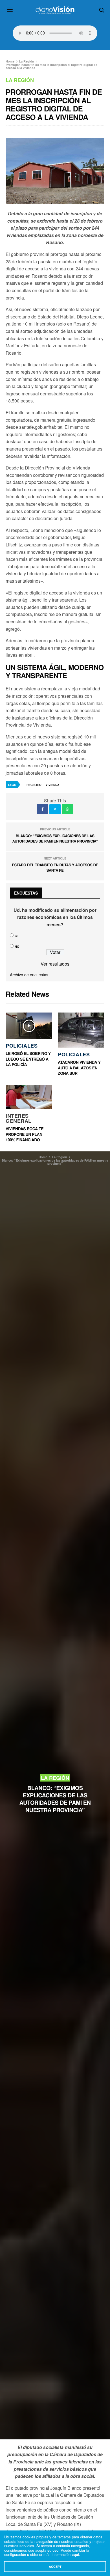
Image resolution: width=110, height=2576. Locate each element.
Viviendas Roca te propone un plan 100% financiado (25, 1134)
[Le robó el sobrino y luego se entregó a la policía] (29, 1026)
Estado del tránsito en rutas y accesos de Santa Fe (55, 868)
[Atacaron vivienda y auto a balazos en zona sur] (81, 1030)
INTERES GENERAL (19, 1118)
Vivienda (52, 785)
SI (16, 936)
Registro (34, 785)
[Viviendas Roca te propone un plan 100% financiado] (29, 1097)
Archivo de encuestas (29, 975)
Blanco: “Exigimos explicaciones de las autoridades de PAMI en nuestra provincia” (55, 838)
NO (17, 946)
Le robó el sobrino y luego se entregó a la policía (28, 1059)
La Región (20, 80)
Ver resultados (55, 964)
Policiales (22, 1046)
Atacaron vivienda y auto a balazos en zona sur (79, 1068)
